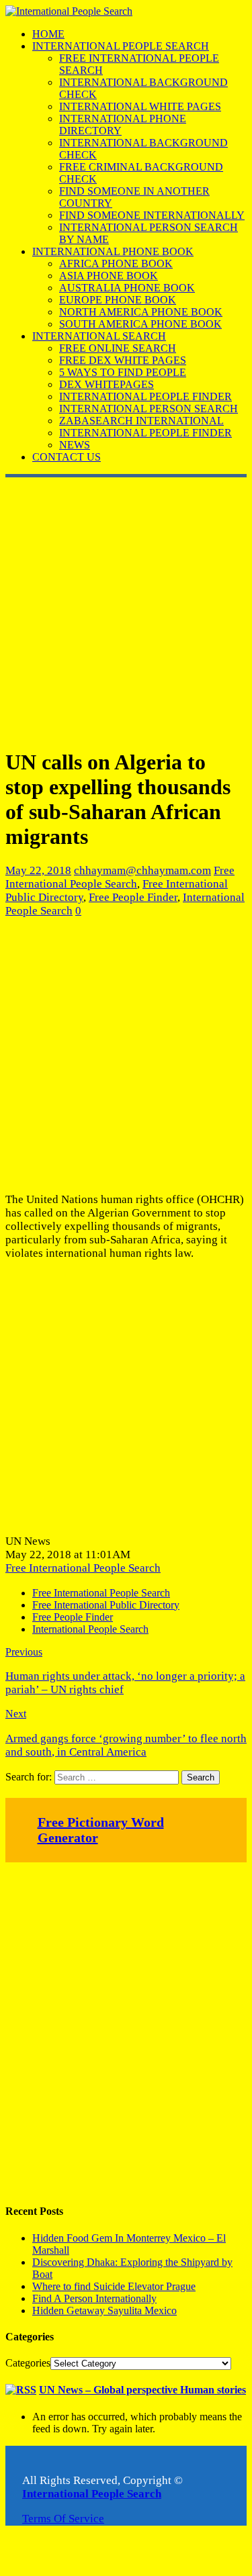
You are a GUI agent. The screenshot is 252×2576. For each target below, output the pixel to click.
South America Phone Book (140, 324)
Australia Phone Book (127, 288)
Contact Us (67, 457)
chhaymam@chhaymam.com (142, 870)
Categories (28, 2363)
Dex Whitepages (107, 384)
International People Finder (145, 396)
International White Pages (140, 106)
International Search (99, 336)
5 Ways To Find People (123, 372)
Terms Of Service (63, 2519)
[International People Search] (69, 11)
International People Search (121, 46)
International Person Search (149, 409)
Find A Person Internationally (94, 2298)
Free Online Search (118, 348)
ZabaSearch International (141, 421)
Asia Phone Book (109, 276)
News (75, 445)
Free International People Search (120, 877)
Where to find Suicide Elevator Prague (114, 2286)
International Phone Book (113, 251)
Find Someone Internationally (152, 215)
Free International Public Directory (106, 1605)
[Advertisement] (126, 610)
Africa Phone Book (116, 264)
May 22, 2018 (38, 870)
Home (48, 34)
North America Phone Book (141, 312)
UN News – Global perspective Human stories (142, 2390)
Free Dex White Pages (123, 360)
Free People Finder (133, 897)
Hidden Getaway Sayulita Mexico (104, 2310)
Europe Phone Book (118, 300)
